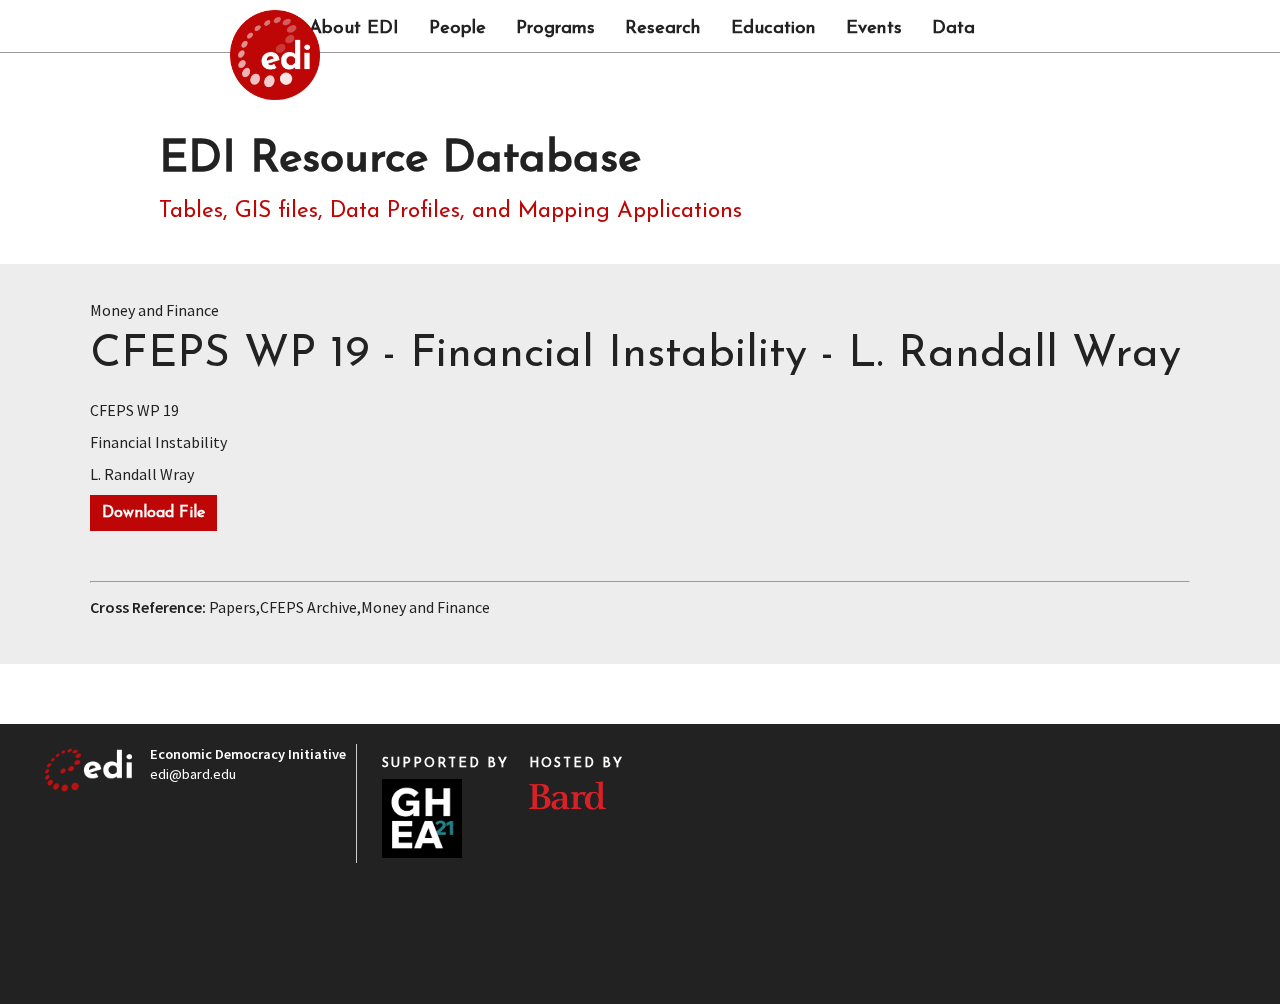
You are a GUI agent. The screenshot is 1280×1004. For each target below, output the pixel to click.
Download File (153, 513)
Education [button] (773, 29)
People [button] (457, 29)
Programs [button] (555, 29)
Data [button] (953, 29)
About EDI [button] (354, 29)
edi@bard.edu (193, 774)
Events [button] (874, 29)
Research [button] (663, 29)
